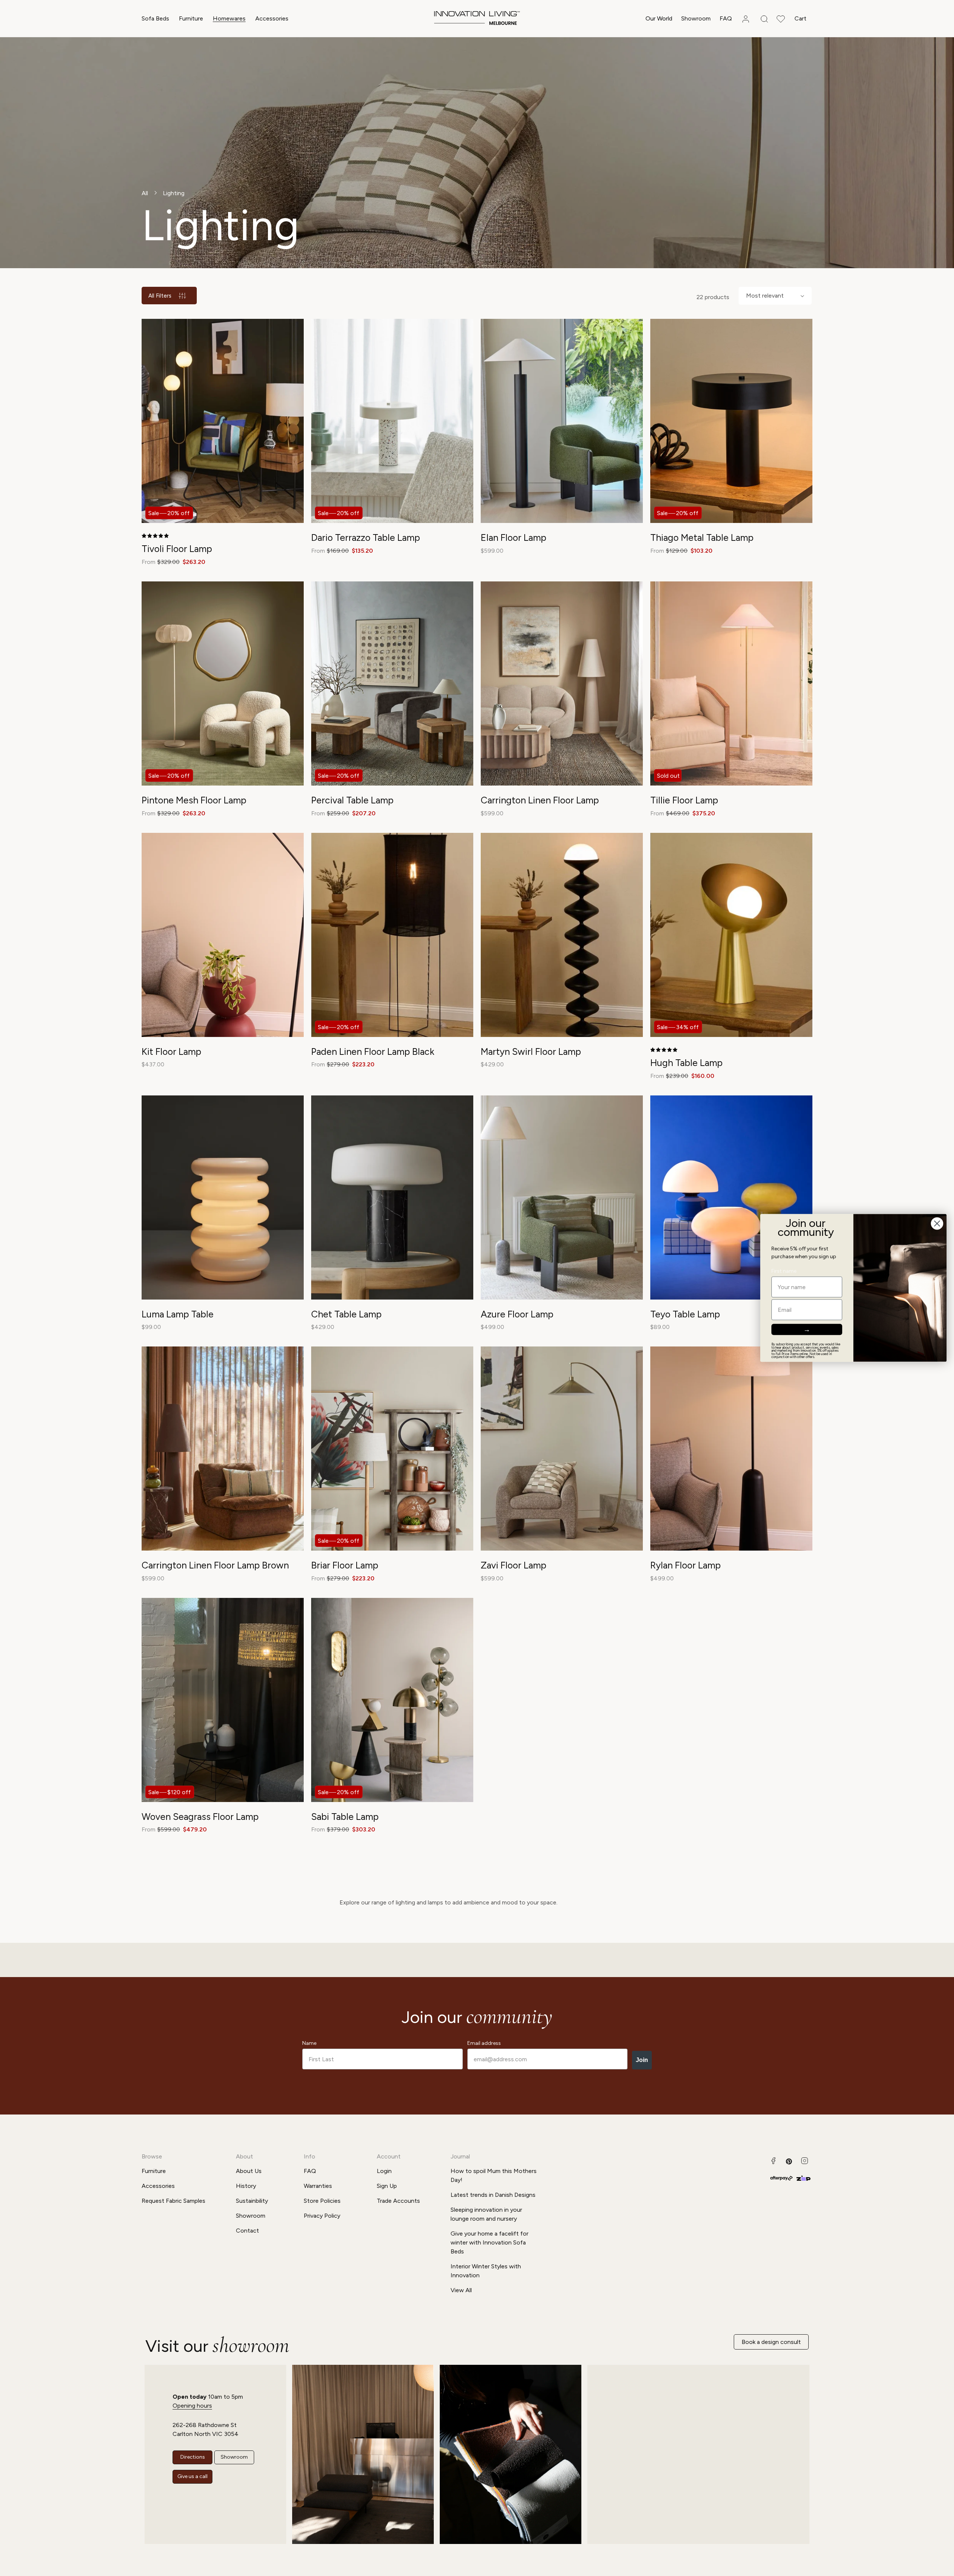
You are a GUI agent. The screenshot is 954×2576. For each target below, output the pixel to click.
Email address (484, 2043)
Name (309, 2043)
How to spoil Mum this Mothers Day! (494, 2175)
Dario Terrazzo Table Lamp (366, 537)
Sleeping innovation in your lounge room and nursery (486, 2214)
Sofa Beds (155, 18)
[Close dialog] (937, 1223)
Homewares (229, 18)
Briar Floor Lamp (345, 1565)
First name (784, 1271)
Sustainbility (252, 2201)
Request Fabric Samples (173, 2201)
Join (642, 2060)
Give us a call (192, 2476)
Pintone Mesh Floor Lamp (194, 800)
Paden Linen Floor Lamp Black (373, 1051)
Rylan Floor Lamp (686, 1565)
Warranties (318, 2186)
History (246, 2186)
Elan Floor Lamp (514, 537)
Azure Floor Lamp (517, 1314)
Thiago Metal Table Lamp (702, 537)
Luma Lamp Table (178, 1314)
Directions (193, 2457)
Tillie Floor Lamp (684, 800)
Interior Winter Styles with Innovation (486, 2271)
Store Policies (322, 2201)
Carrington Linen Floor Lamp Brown (215, 1565)
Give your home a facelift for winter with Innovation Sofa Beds (489, 2242)
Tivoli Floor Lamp (177, 549)
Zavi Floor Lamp (514, 1565)
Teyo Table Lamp (685, 1314)
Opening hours (192, 2406)
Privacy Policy (322, 2216)
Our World (659, 18)
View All (461, 2290)
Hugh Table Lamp (686, 1063)
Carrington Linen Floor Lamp (540, 800)
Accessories (272, 18)
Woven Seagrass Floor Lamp (200, 1817)
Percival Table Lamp (352, 800)
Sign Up (387, 2186)
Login (384, 2171)
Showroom (251, 2216)
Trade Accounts (398, 2201)
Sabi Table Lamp (345, 1817)
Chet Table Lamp (346, 1314)
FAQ (310, 2171)
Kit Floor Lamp (171, 1051)
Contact (247, 2231)
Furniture (191, 18)
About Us (249, 2171)
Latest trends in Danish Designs (493, 2195)
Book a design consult (771, 2342)
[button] (155, 19)
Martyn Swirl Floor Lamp (531, 1051)
